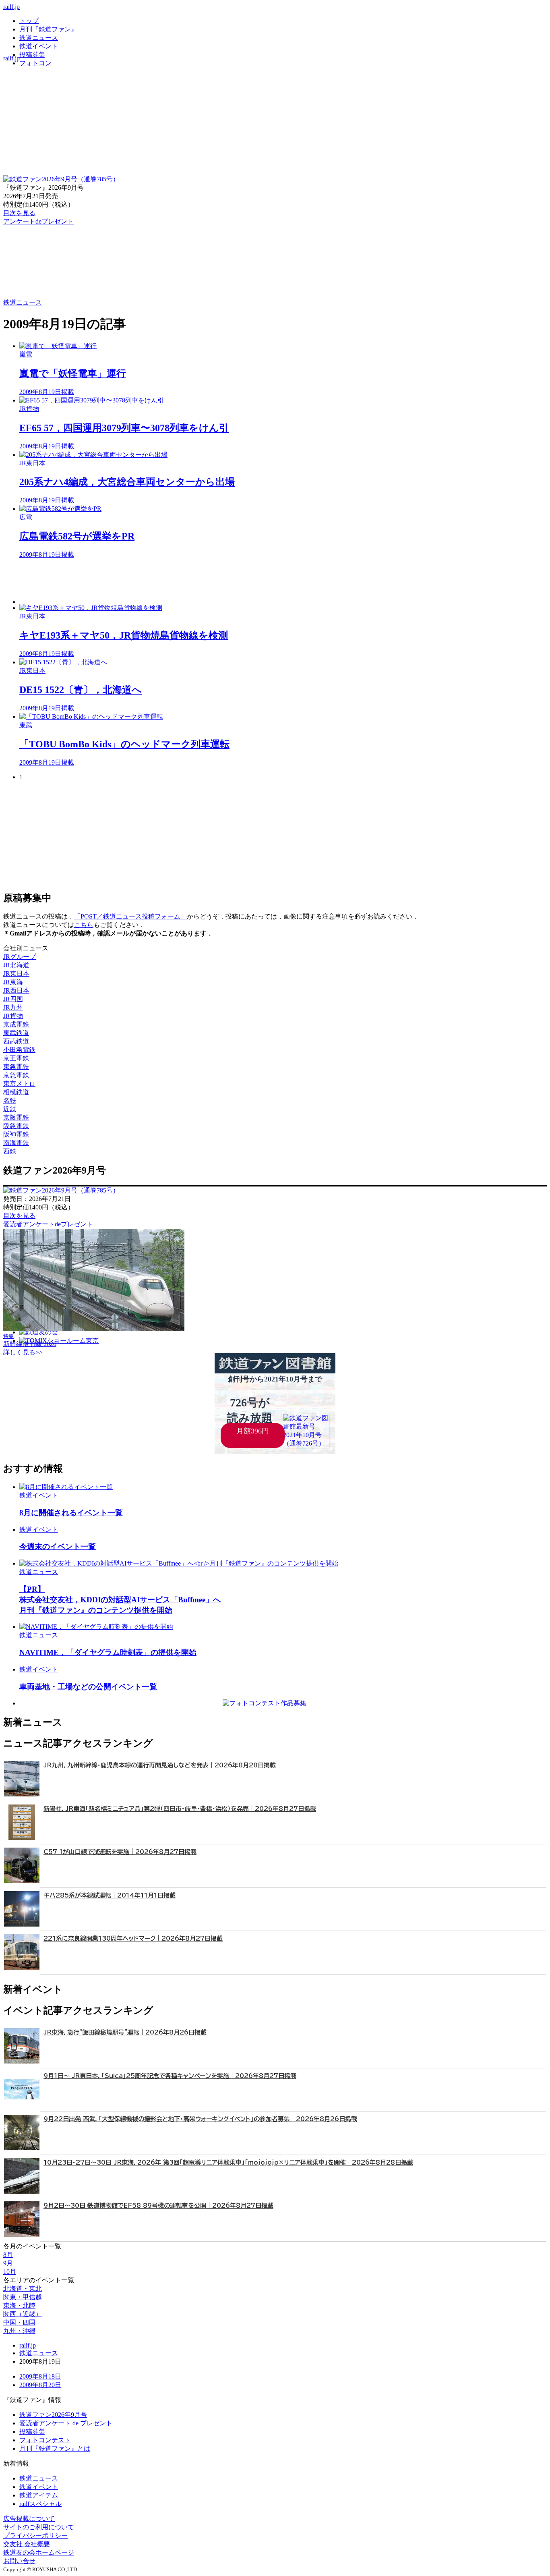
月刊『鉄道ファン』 (48, 29)
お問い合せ (19, 2561)
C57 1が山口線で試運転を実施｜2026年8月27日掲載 (120, 1852)
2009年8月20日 (40, 2385)
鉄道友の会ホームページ (39, 2552)
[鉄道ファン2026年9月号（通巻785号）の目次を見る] (61, 179)
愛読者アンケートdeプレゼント (48, 1224)
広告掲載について (29, 2519)
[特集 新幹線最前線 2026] (94, 1328)
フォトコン (35, 63)
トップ (29, 21)
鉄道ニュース (39, 38)
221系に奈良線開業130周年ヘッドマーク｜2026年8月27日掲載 (133, 1938)
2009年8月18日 (40, 2376)
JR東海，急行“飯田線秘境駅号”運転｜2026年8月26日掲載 (125, 2032)
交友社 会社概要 (27, 2544)
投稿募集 (32, 55)
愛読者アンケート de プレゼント (66, 2423)
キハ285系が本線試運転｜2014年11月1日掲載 (110, 1895)
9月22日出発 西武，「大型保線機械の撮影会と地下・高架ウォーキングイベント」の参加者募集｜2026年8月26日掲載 (200, 2119)
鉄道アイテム (39, 2495)
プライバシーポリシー (35, 2536)
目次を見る (19, 1216)
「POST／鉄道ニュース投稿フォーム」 (130, 916)
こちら (84, 925)
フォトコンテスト (45, 2440)
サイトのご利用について (39, 2527)
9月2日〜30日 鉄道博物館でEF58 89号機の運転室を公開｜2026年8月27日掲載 (158, 2206)
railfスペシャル (40, 2504)
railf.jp (11, 7)
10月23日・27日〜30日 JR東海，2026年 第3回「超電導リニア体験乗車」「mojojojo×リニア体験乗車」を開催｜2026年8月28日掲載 (228, 2162)
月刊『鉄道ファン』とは (55, 2448)
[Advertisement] (261, 582)
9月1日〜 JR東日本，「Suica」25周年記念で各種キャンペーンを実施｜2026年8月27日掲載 (170, 2076)
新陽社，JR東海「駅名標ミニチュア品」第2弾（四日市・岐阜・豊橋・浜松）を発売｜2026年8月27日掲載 (180, 1809)
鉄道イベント (39, 46)
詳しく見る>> (23, 1352)
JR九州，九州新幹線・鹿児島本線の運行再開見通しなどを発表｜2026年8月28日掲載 (160, 1765)
